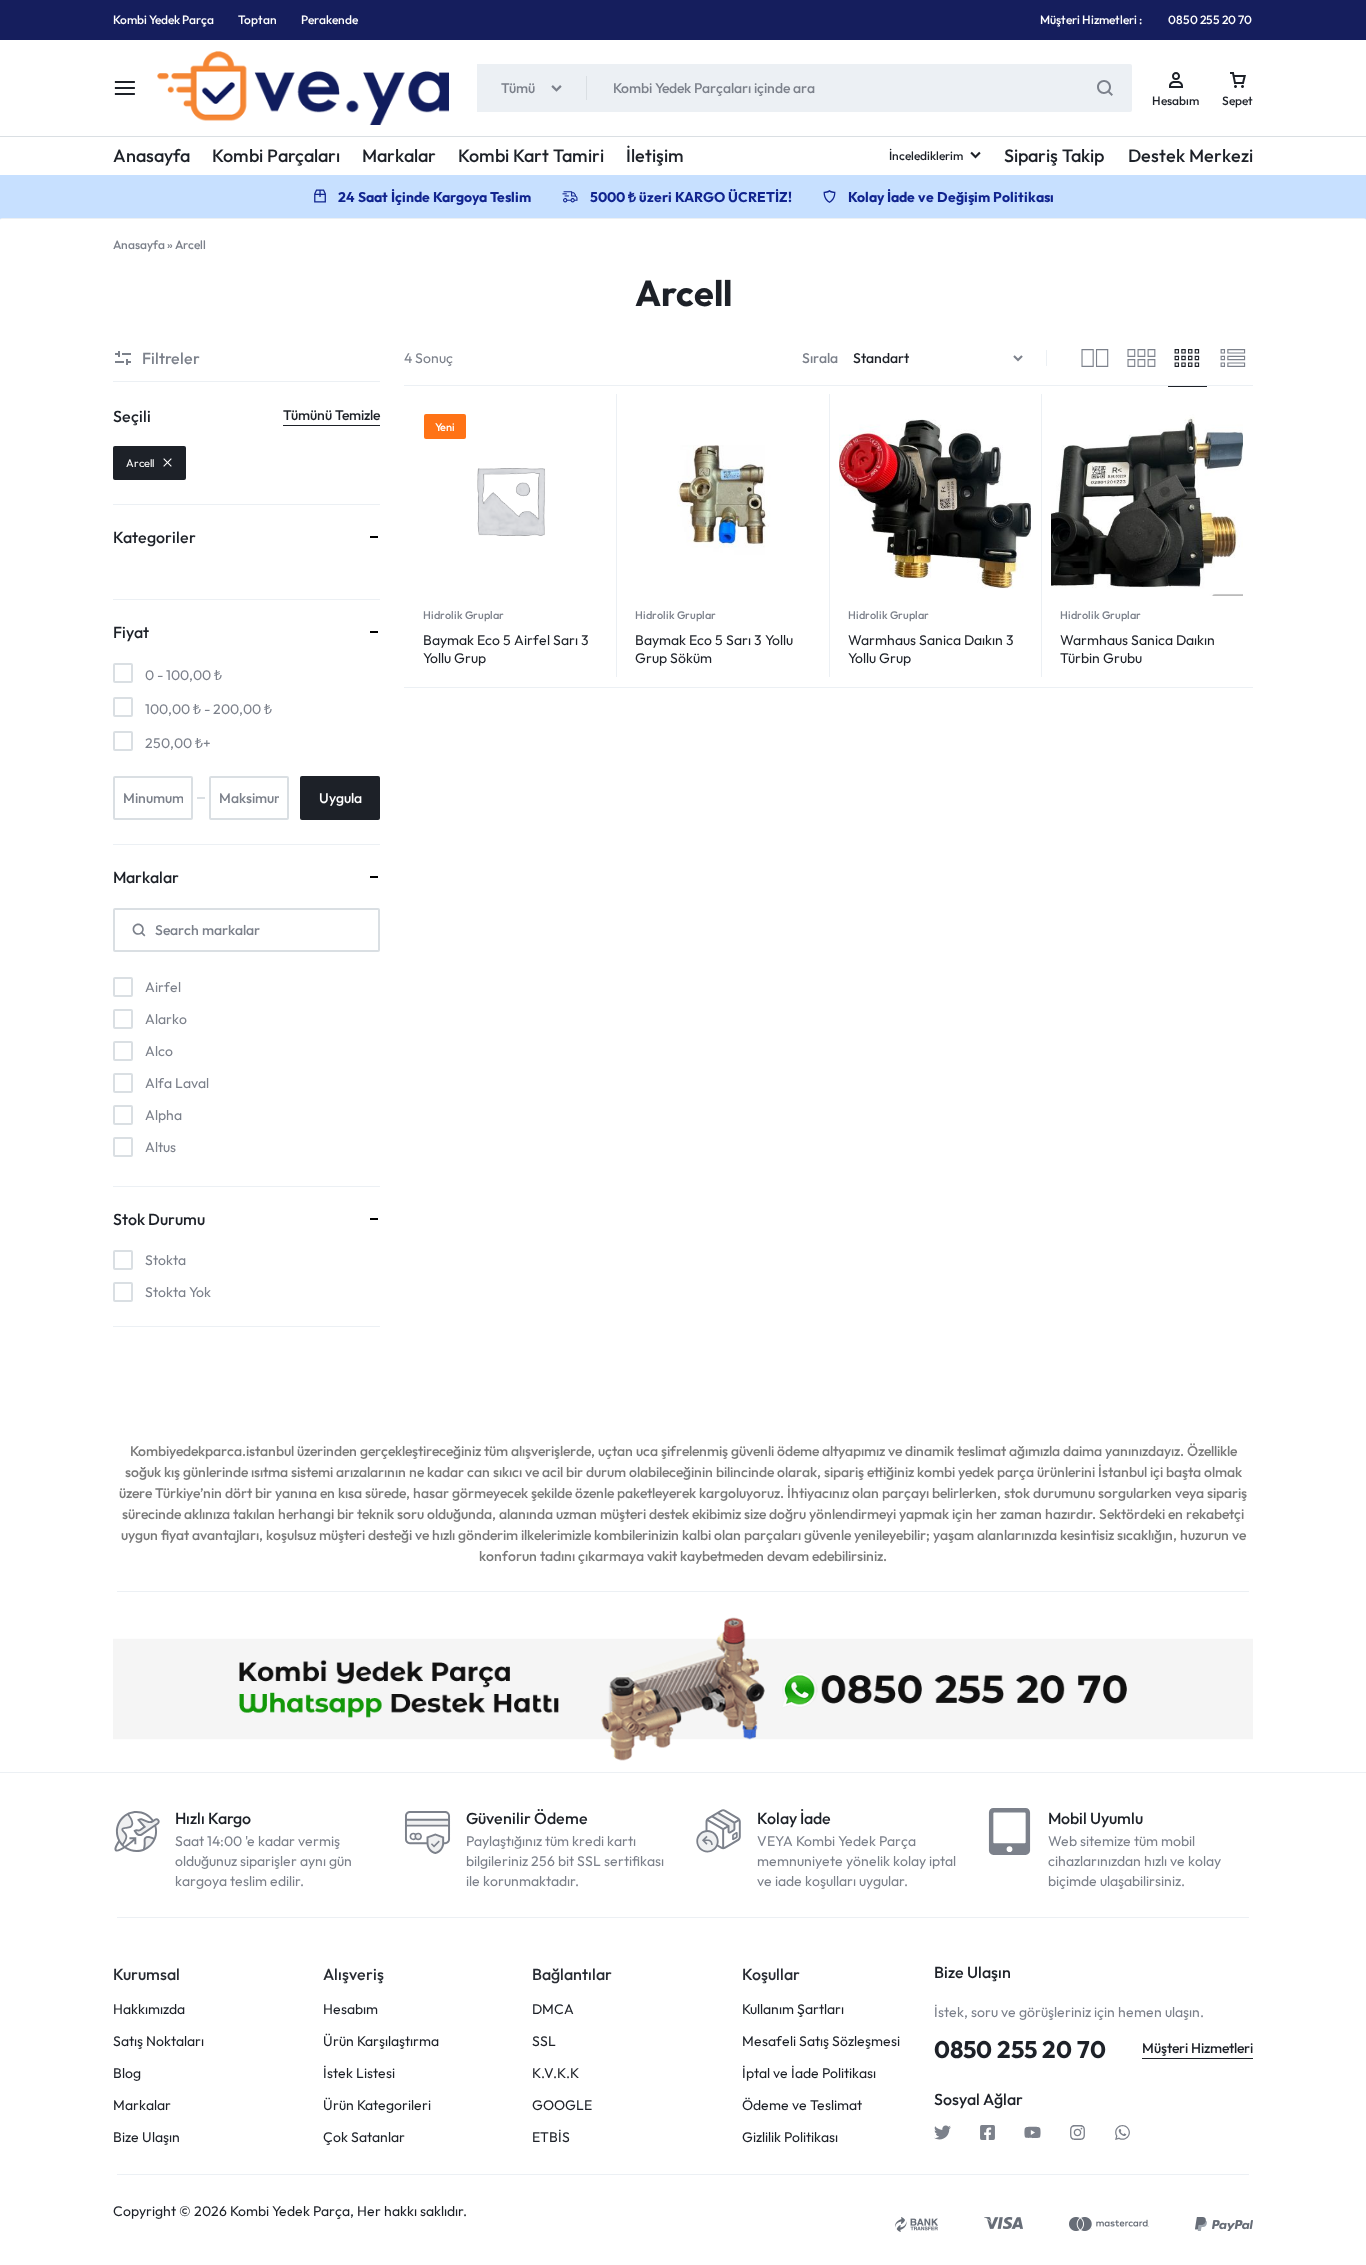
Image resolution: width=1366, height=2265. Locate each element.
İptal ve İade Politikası (809, 2073)
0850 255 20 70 (1210, 19)
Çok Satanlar (364, 2137)
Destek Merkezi (1190, 155)
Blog (127, 2073)
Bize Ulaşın (146, 2137)
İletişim (655, 155)
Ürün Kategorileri (377, 2105)
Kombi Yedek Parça (163, 19)
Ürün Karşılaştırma (381, 2041)
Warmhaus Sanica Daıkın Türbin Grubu (1137, 649)
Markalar (399, 155)
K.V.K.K (555, 2073)
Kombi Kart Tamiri (531, 155)
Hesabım (350, 2009)
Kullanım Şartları (793, 2009)
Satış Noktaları (158, 2041)
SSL (544, 2041)
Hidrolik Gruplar (463, 615)
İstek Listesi (359, 2073)
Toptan (257, 19)
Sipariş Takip (1054, 155)
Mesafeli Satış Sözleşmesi (821, 2041)
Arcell (140, 463)
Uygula (340, 798)
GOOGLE (562, 2105)
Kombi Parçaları (276, 155)
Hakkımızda (149, 2009)
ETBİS (551, 2137)
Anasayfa (151, 155)
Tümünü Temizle (331, 415)
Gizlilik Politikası (790, 2137)
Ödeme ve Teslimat (802, 2105)
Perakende (329, 19)
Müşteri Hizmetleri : (1091, 19)
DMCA (553, 2009)
